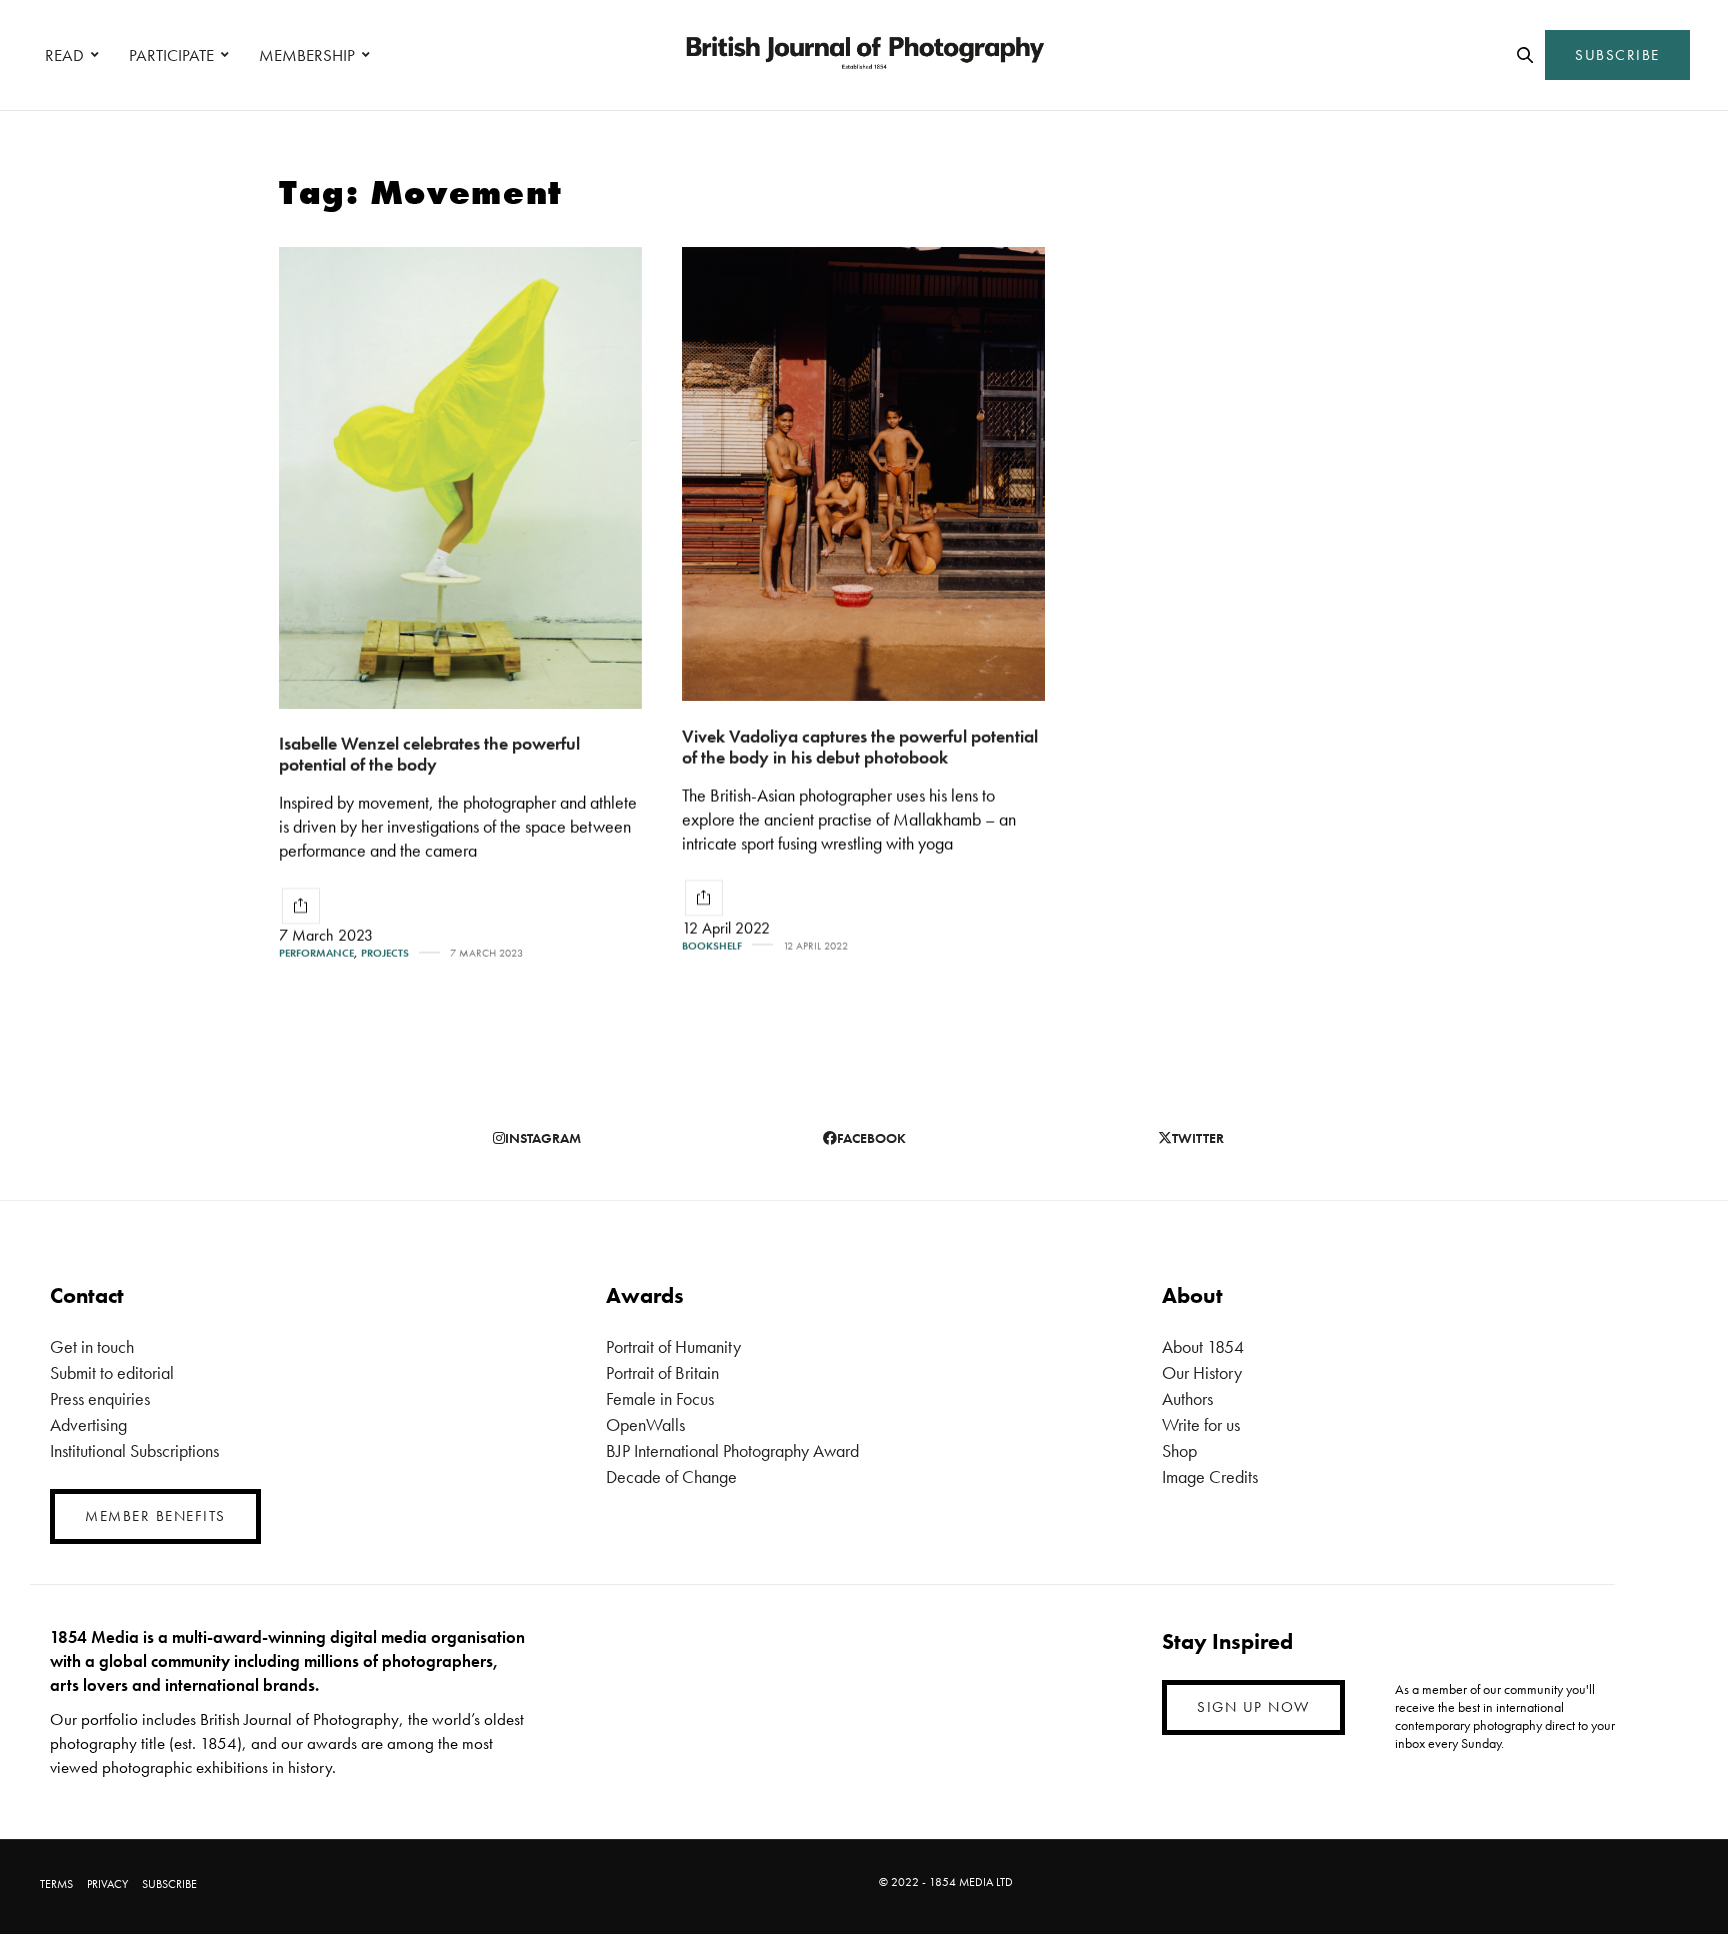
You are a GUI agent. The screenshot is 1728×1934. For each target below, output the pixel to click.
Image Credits (1210, 1476)
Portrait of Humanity (673, 1346)
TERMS (56, 1884)
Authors (1187, 1398)
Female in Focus (660, 1398)
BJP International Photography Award (732, 1450)
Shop (1179, 1450)
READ (64, 55)
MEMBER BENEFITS (155, 1516)
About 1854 (1203, 1346)
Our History (1202, 1372)
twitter (1198, 1138)
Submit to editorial (112, 1372)
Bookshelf (712, 945)
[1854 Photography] (864, 55)
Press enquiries (100, 1398)
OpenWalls (645, 1424)
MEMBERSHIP (307, 55)
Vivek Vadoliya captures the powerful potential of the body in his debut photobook (860, 746)
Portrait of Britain (662, 1372)
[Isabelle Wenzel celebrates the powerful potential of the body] (460, 478)
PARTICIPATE (171, 55)
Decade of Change (671, 1476)
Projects (385, 953)
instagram (543, 1138)
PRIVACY (107, 1884)
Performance (316, 953)
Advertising (88, 1424)
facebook (871, 1138)
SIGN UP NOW (1253, 1707)
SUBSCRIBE (1617, 55)
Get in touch (92, 1346)
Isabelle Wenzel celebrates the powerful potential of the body (429, 754)
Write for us (1201, 1424)
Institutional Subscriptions (134, 1450)
